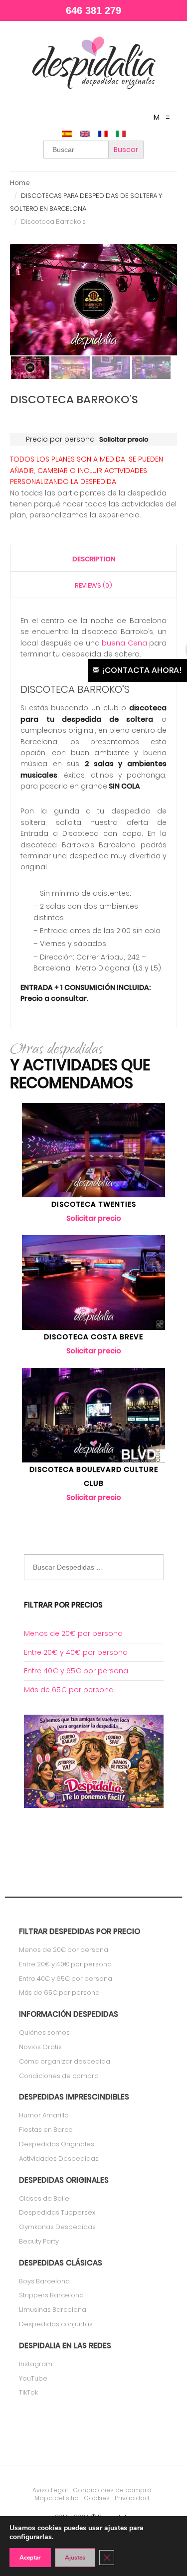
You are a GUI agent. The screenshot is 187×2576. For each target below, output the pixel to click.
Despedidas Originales (57, 2144)
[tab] (93, 559)
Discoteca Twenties (94, 1204)
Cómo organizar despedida (65, 2061)
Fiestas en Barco (46, 2130)
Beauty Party (39, 2241)
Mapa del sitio (57, 2498)
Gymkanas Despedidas (57, 2227)
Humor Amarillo (44, 2115)
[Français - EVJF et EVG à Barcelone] (103, 135)
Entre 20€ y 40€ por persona (76, 1652)
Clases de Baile (44, 2198)
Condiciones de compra (59, 2076)
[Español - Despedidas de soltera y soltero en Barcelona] (67, 135)
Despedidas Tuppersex (57, 2212)
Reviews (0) (93, 585)
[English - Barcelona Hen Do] (85, 135)
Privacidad (132, 2498)
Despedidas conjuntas (56, 2324)
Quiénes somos (44, 2032)
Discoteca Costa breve (93, 1337)
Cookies (97, 2498)
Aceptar (30, 2558)
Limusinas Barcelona (53, 2310)
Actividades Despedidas (59, 2159)
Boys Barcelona (44, 2281)
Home (20, 183)
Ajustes (75, 2558)
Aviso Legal (50, 2490)
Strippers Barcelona (51, 2295)
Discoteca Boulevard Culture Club (94, 1476)
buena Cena (124, 643)
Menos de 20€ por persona (73, 1633)
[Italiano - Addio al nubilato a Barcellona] (121, 135)
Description (94, 559)
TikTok (28, 2392)
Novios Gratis (40, 2047)
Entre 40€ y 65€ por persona (76, 1671)
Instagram (36, 2364)
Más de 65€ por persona (69, 1690)
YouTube (33, 2378)
